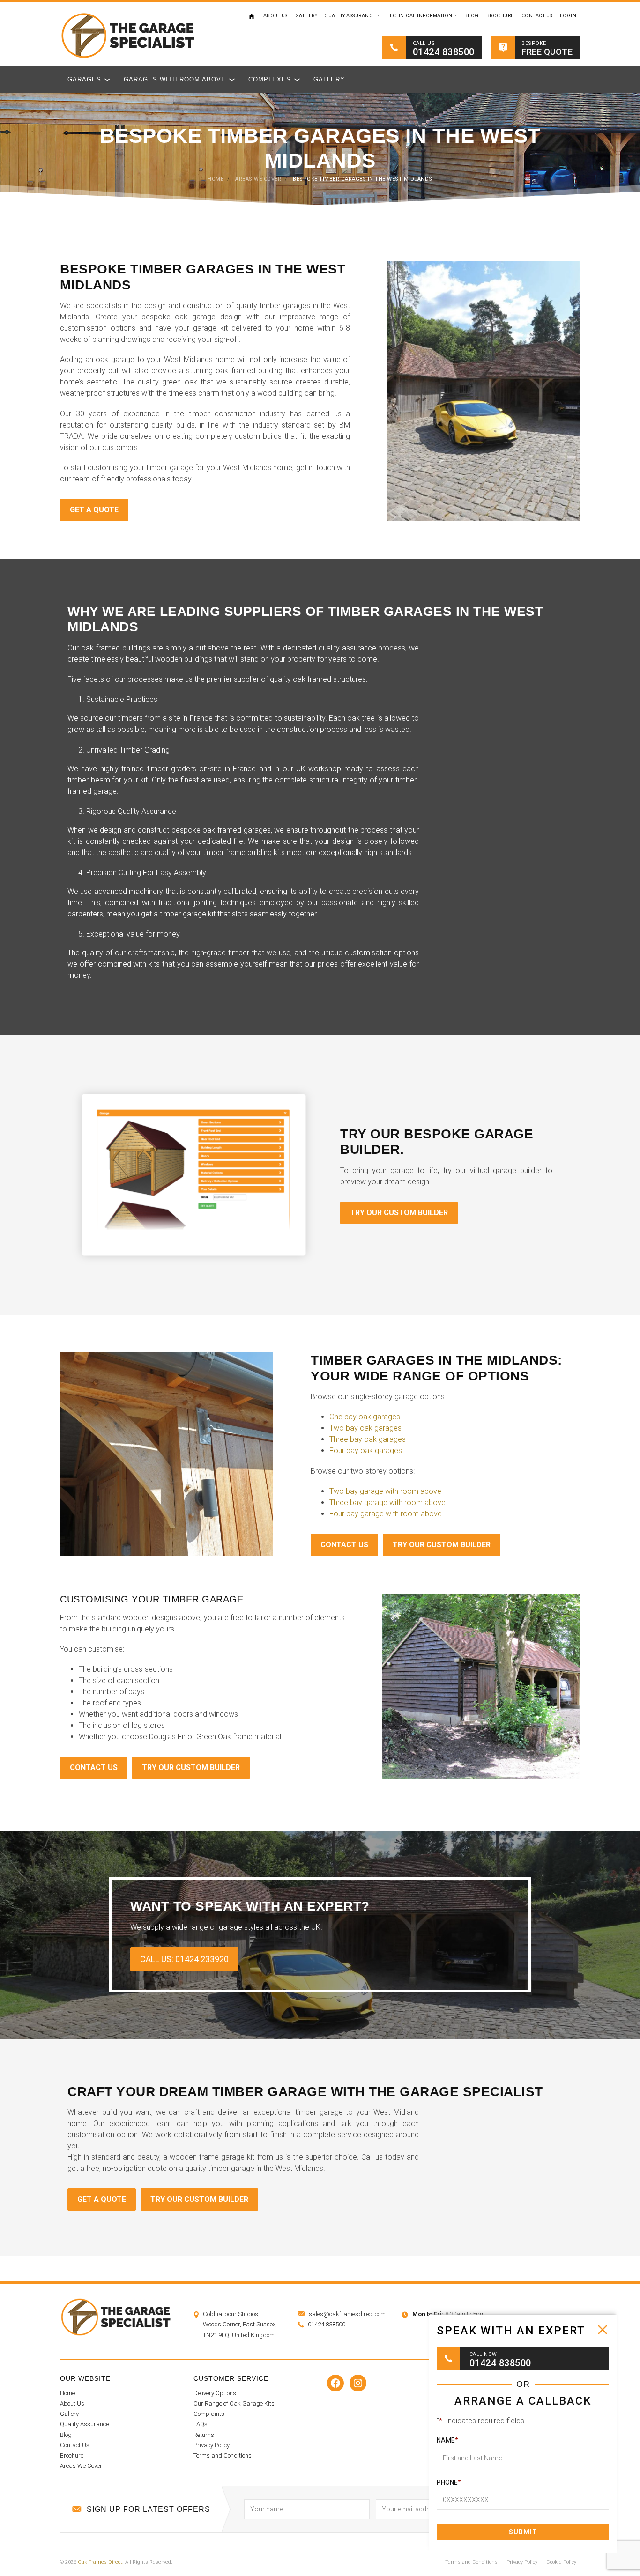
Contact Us (537, 16)
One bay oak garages (365, 1417)
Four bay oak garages (366, 1450)
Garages (84, 79)
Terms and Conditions (223, 2455)
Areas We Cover (81, 2466)
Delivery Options (215, 2393)
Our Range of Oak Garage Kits (234, 2403)
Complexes (270, 79)
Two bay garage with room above (385, 1491)
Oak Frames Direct (100, 2562)
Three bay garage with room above (387, 1502)
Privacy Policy (212, 2445)
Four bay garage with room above (386, 1514)
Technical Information (420, 16)
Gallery (306, 16)
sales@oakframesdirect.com (347, 2314)
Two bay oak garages (365, 1428)
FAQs (201, 2424)
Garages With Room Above (175, 79)
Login (568, 16)
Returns (204, 2435)
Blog (472, 16)
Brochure (500, 16)
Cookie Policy (561, 2562)
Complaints (209, 2414)
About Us (275, 16)
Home (252, 16)
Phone (449, 2482)
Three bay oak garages (368, 1439)
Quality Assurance (350, 16)
